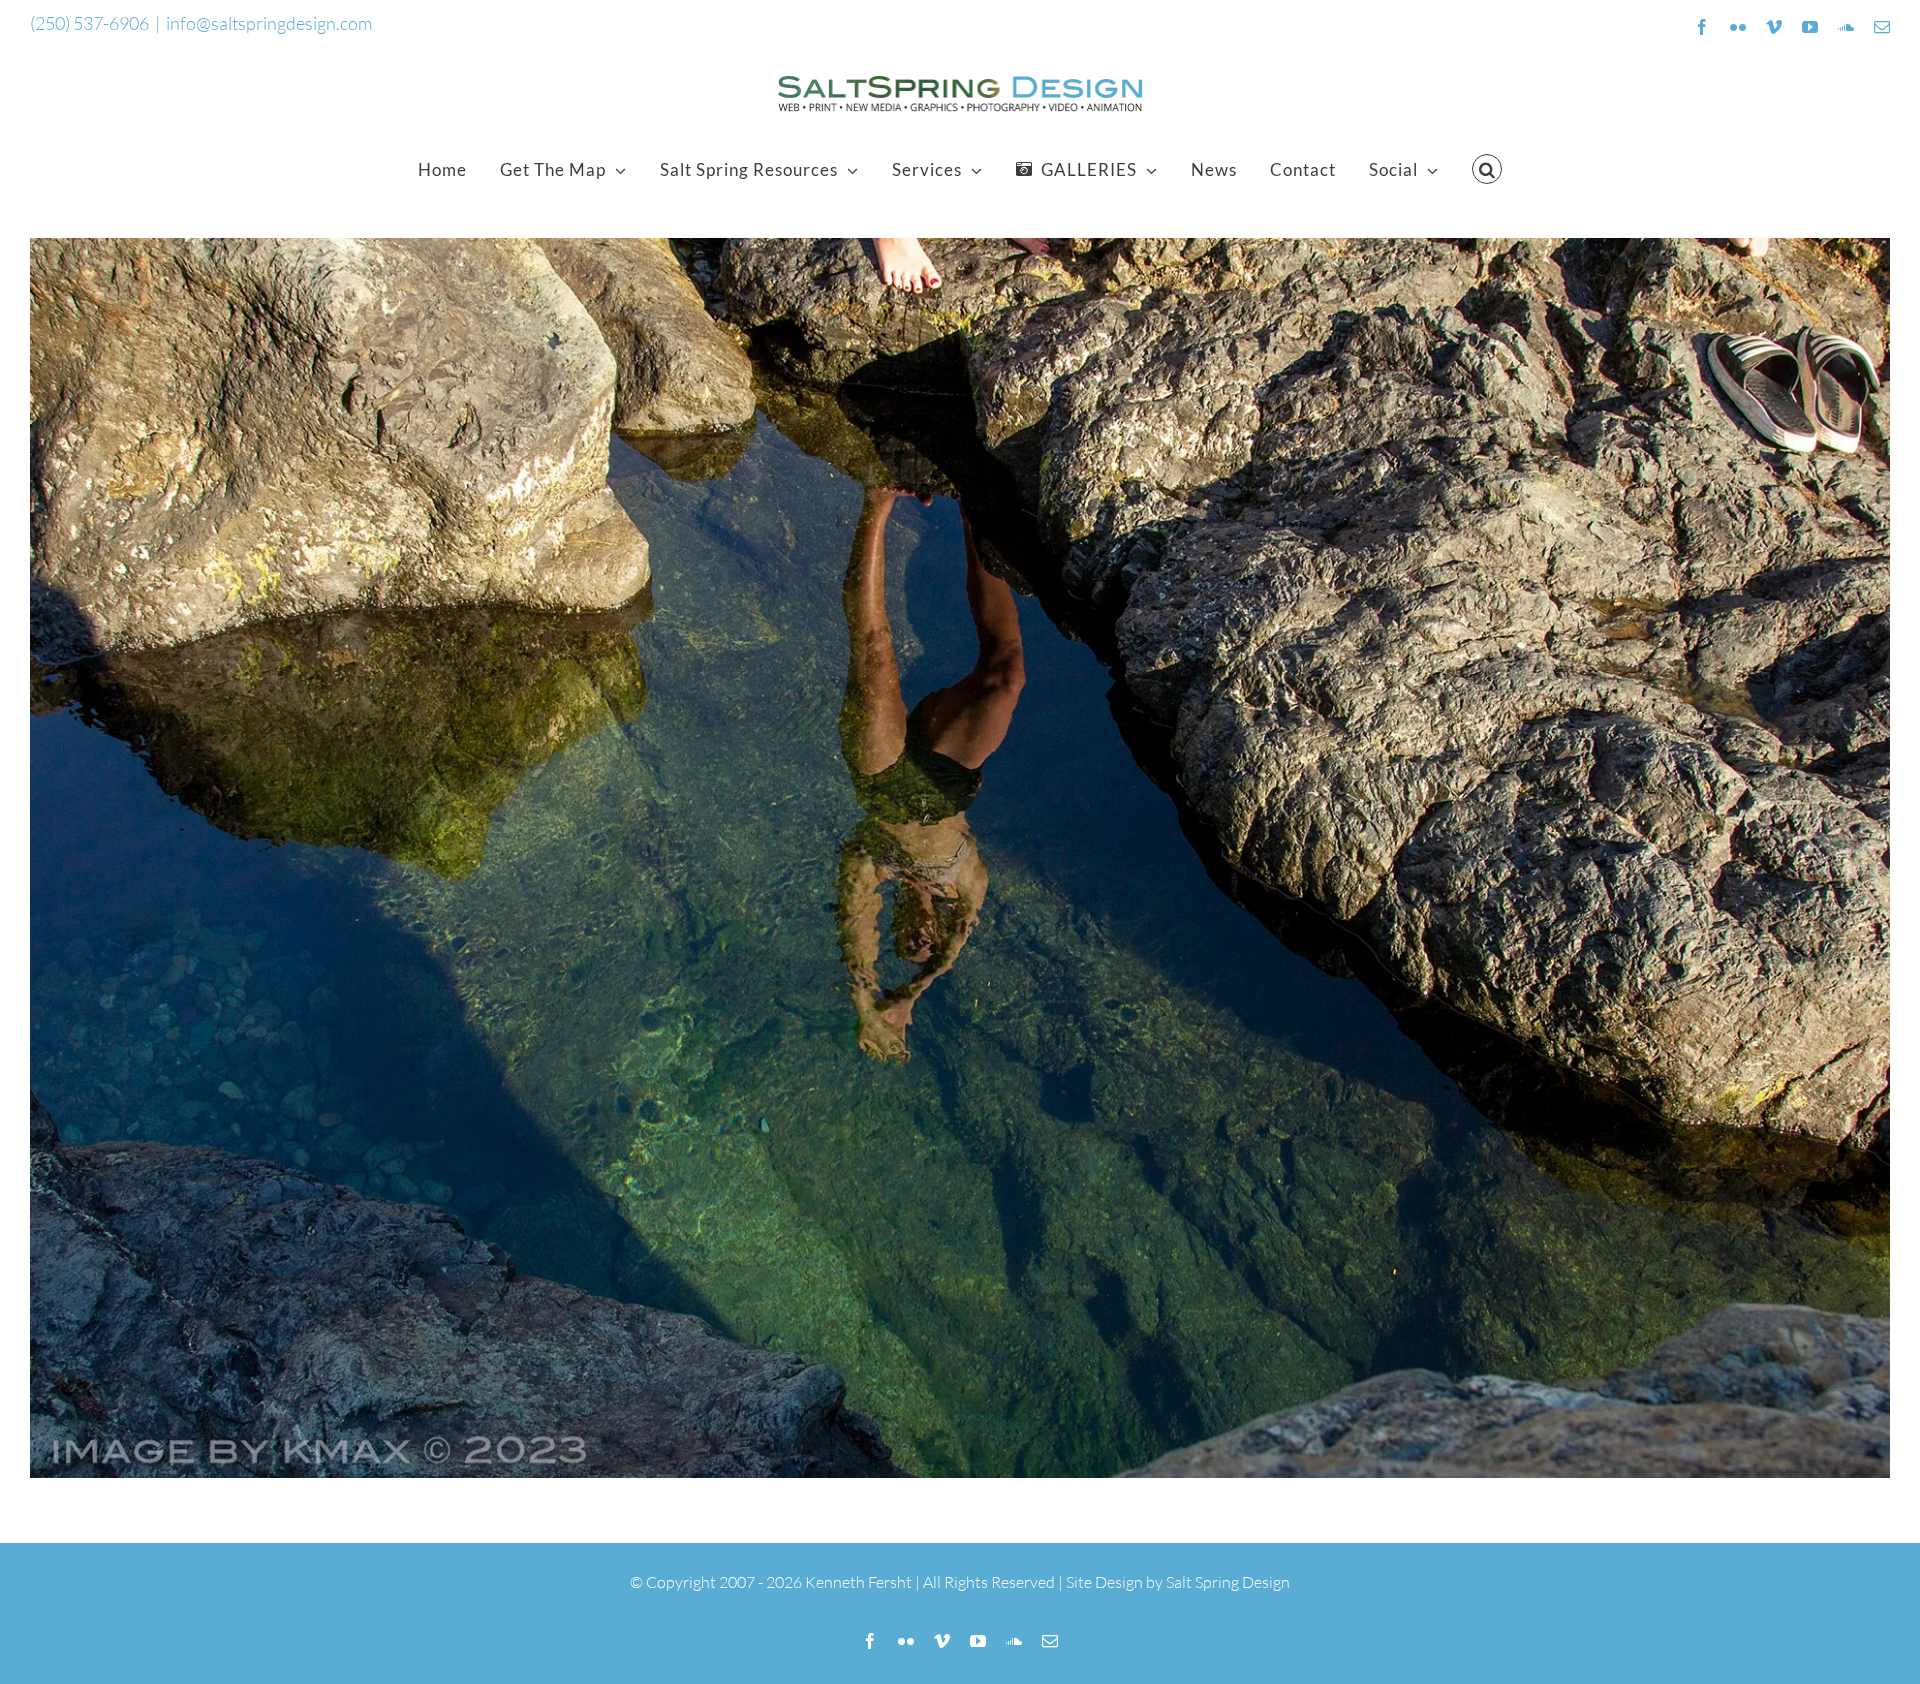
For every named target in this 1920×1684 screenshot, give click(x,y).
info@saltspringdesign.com (269, 23)
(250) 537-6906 (89, 23)
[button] (1487, 169)
